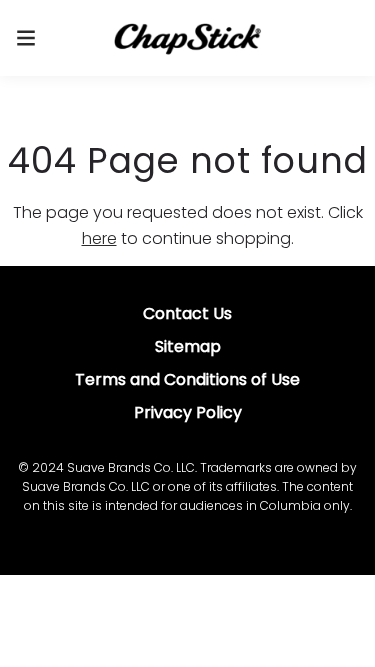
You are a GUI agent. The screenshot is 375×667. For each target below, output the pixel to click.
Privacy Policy (188, 412)
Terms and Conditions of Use (187, 379)
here (99, 238)
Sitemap (188, 346)
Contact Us (187, 313)
